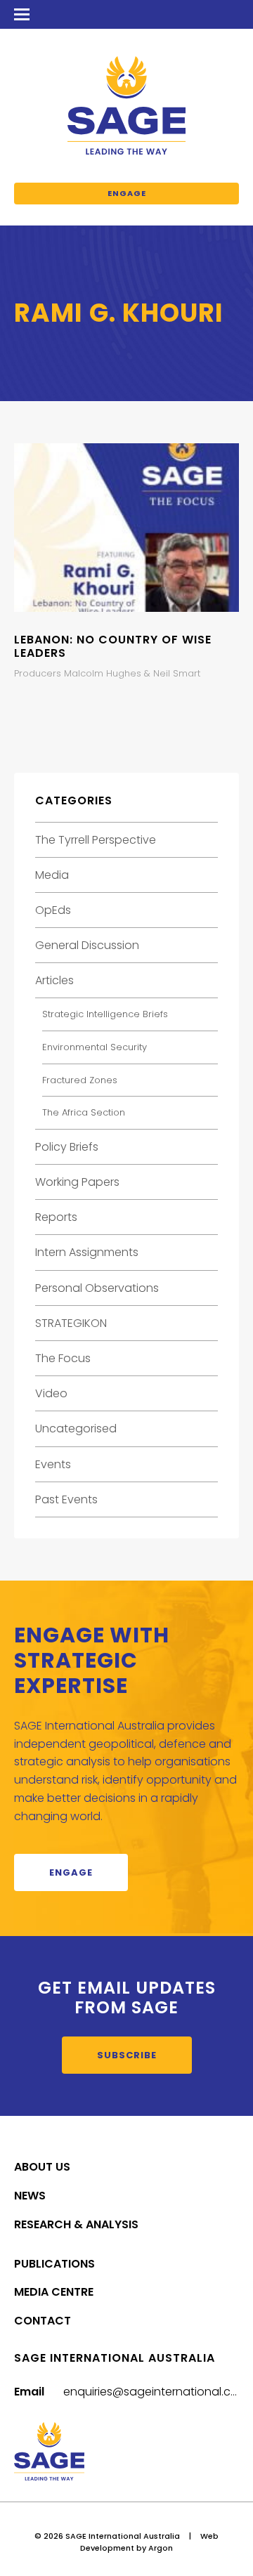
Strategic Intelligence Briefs (105, 1014)
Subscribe (127, 2055)
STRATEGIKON (71, 1323)
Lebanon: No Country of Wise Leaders (113, 646)
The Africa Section (84, 1112)
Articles (54, 980)
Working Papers (77, 1182)
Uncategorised (76, 1428)
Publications (54, 2264)
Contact (43, 2321)
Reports (56, 1217)
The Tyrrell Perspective (96, 840)
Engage (127, 193)
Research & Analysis (76, 2224)
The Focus (63, 1358)
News (30, 2196)
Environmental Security (95, 1047)
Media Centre (54, 2292)
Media (52, 875)
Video (51, 1393)
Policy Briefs (67, 1147)
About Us (42, 2167)
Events (53, 1464)
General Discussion (87, 945)
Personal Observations (97, 1288)
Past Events (66, 1499)
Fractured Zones (80, 1080)
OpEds (53, 910)
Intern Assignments (87, 1252)
